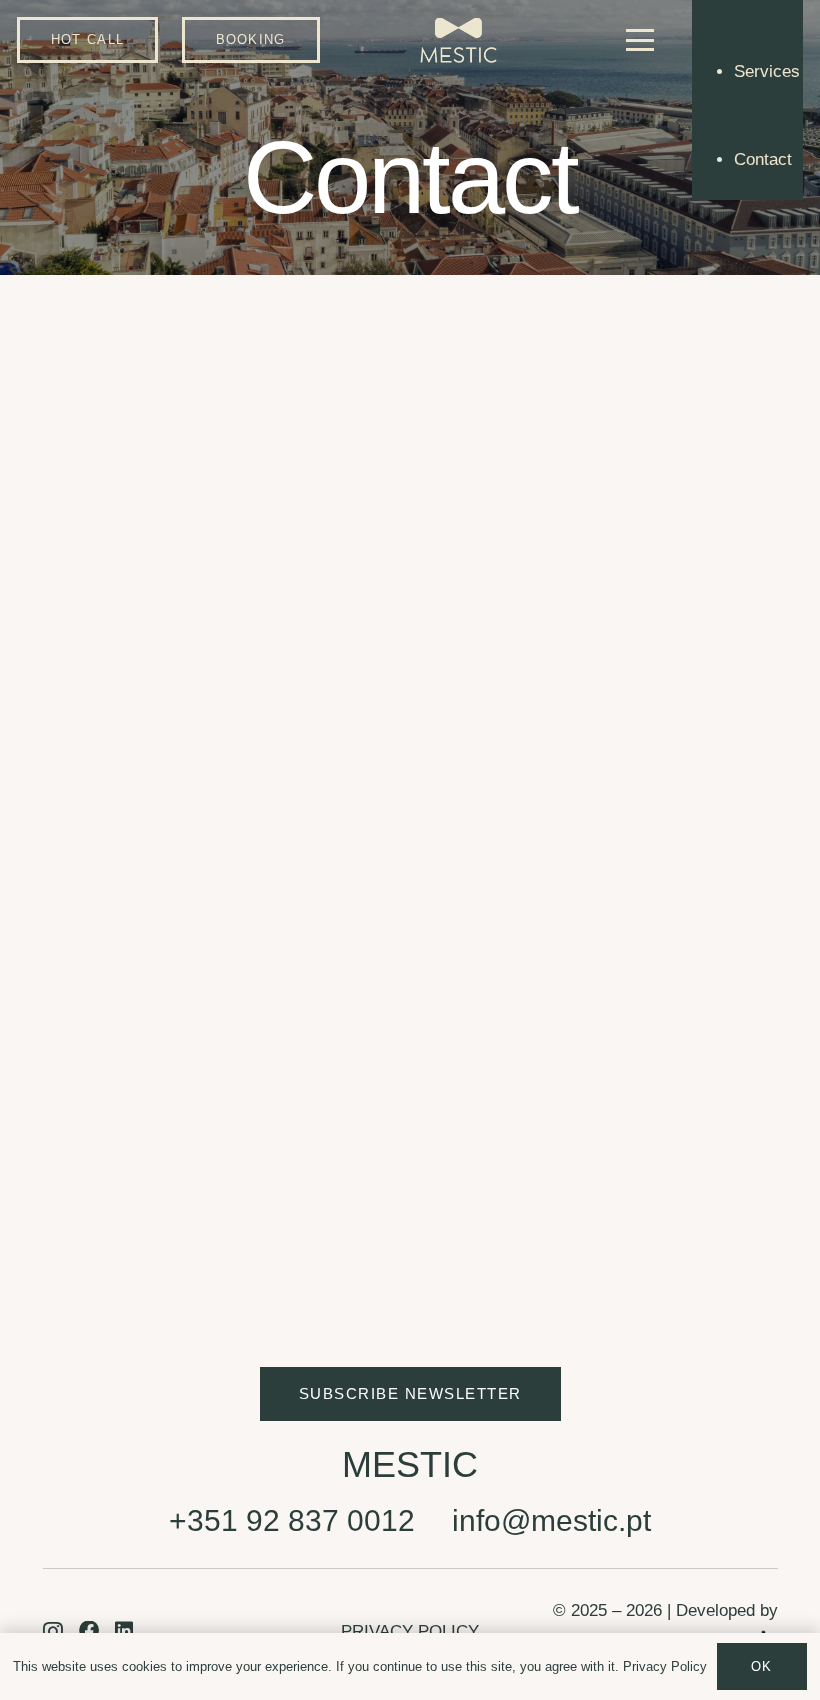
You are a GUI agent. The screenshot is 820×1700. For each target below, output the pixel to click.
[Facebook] (111, 1081)
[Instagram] (55, 1082)
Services (767, 71)
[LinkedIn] (166, 1081)
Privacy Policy (665, 1666)
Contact (763, 159)
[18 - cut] (458, 40)
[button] (640, 40)
